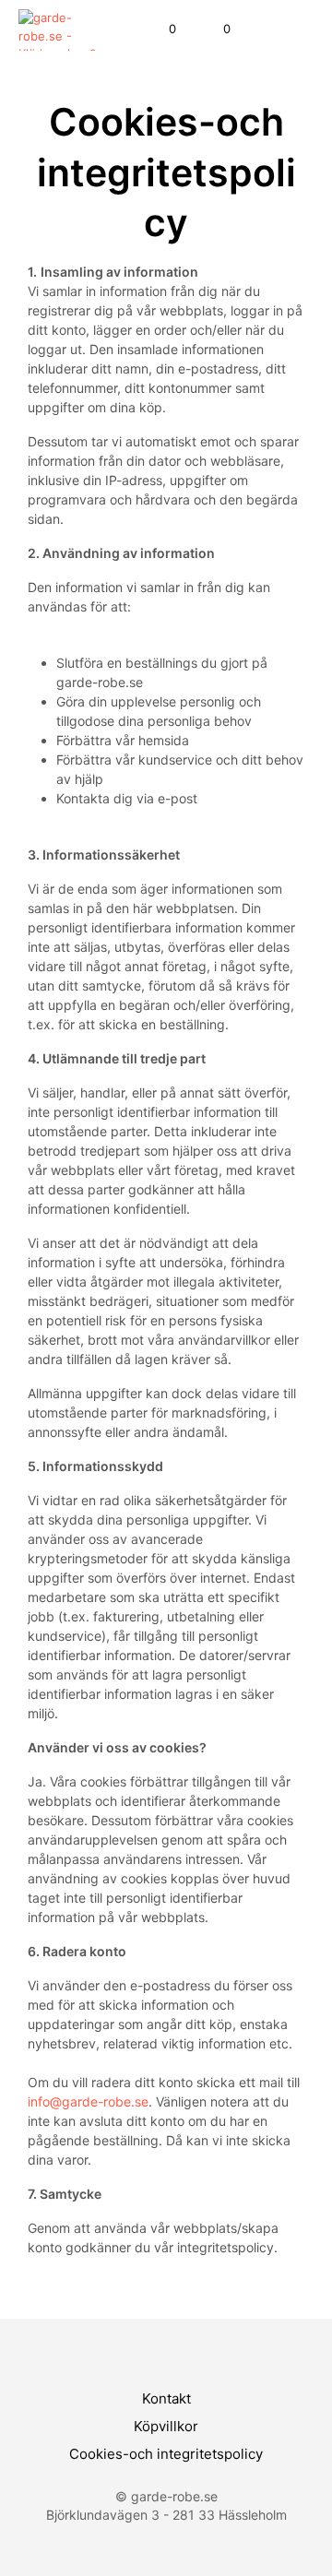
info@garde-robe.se (88, 2101)
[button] (160, 30)
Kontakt (166, 2398)
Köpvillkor (166, 2426)
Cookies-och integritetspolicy (166, 2454)
